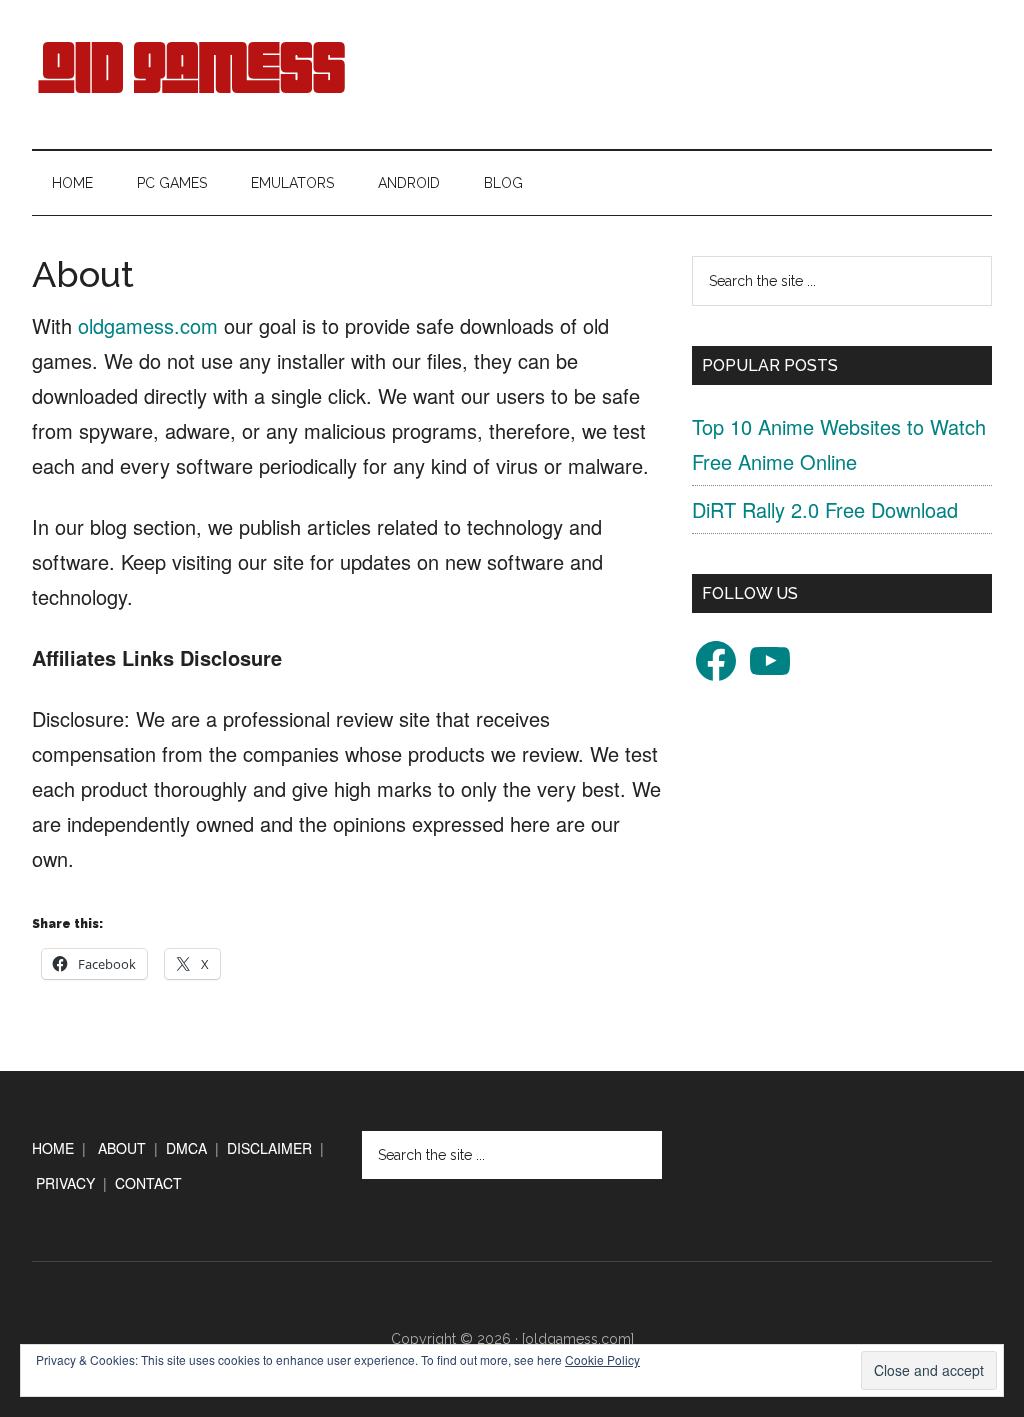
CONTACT (148, 1183)
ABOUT (122, 1148)
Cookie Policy (602, 1359)
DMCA (186, 1148)
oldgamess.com (148, 325)
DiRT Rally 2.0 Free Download (825, 509)
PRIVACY (65, 1183)
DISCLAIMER (269, 1148)
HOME (53, 1148)
